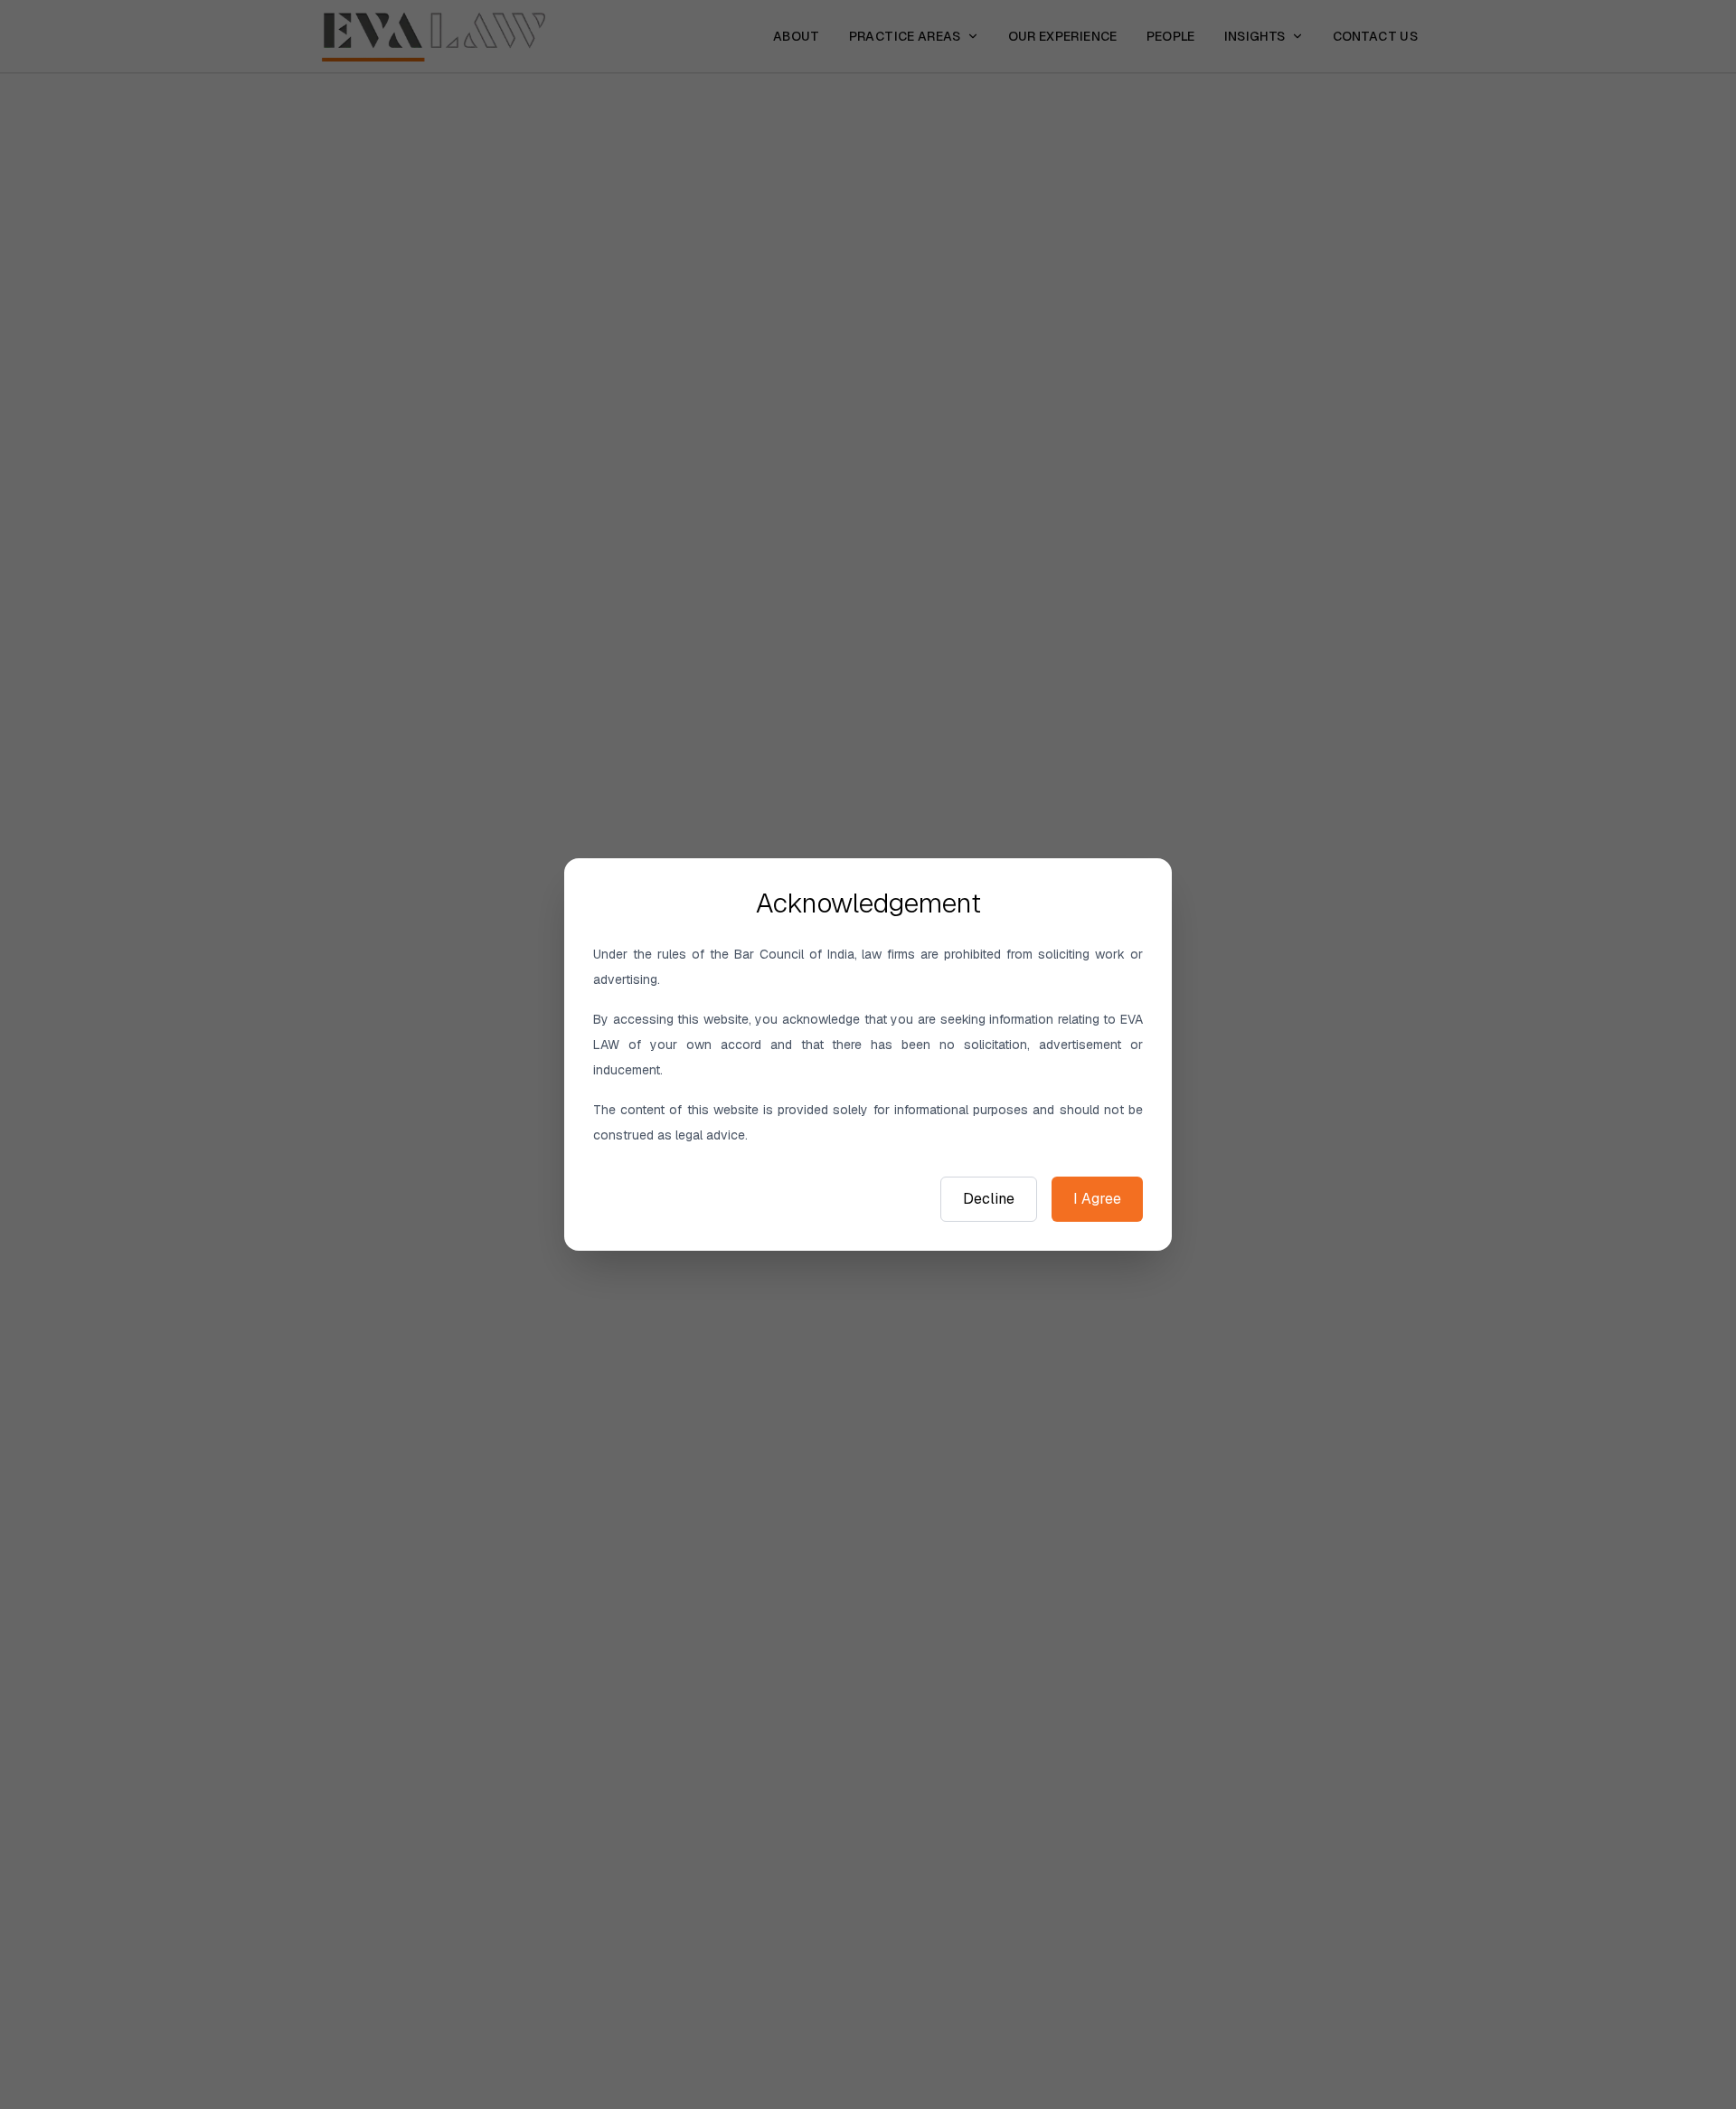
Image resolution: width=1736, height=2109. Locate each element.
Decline (989, 1199)
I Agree (1097, 1199)
